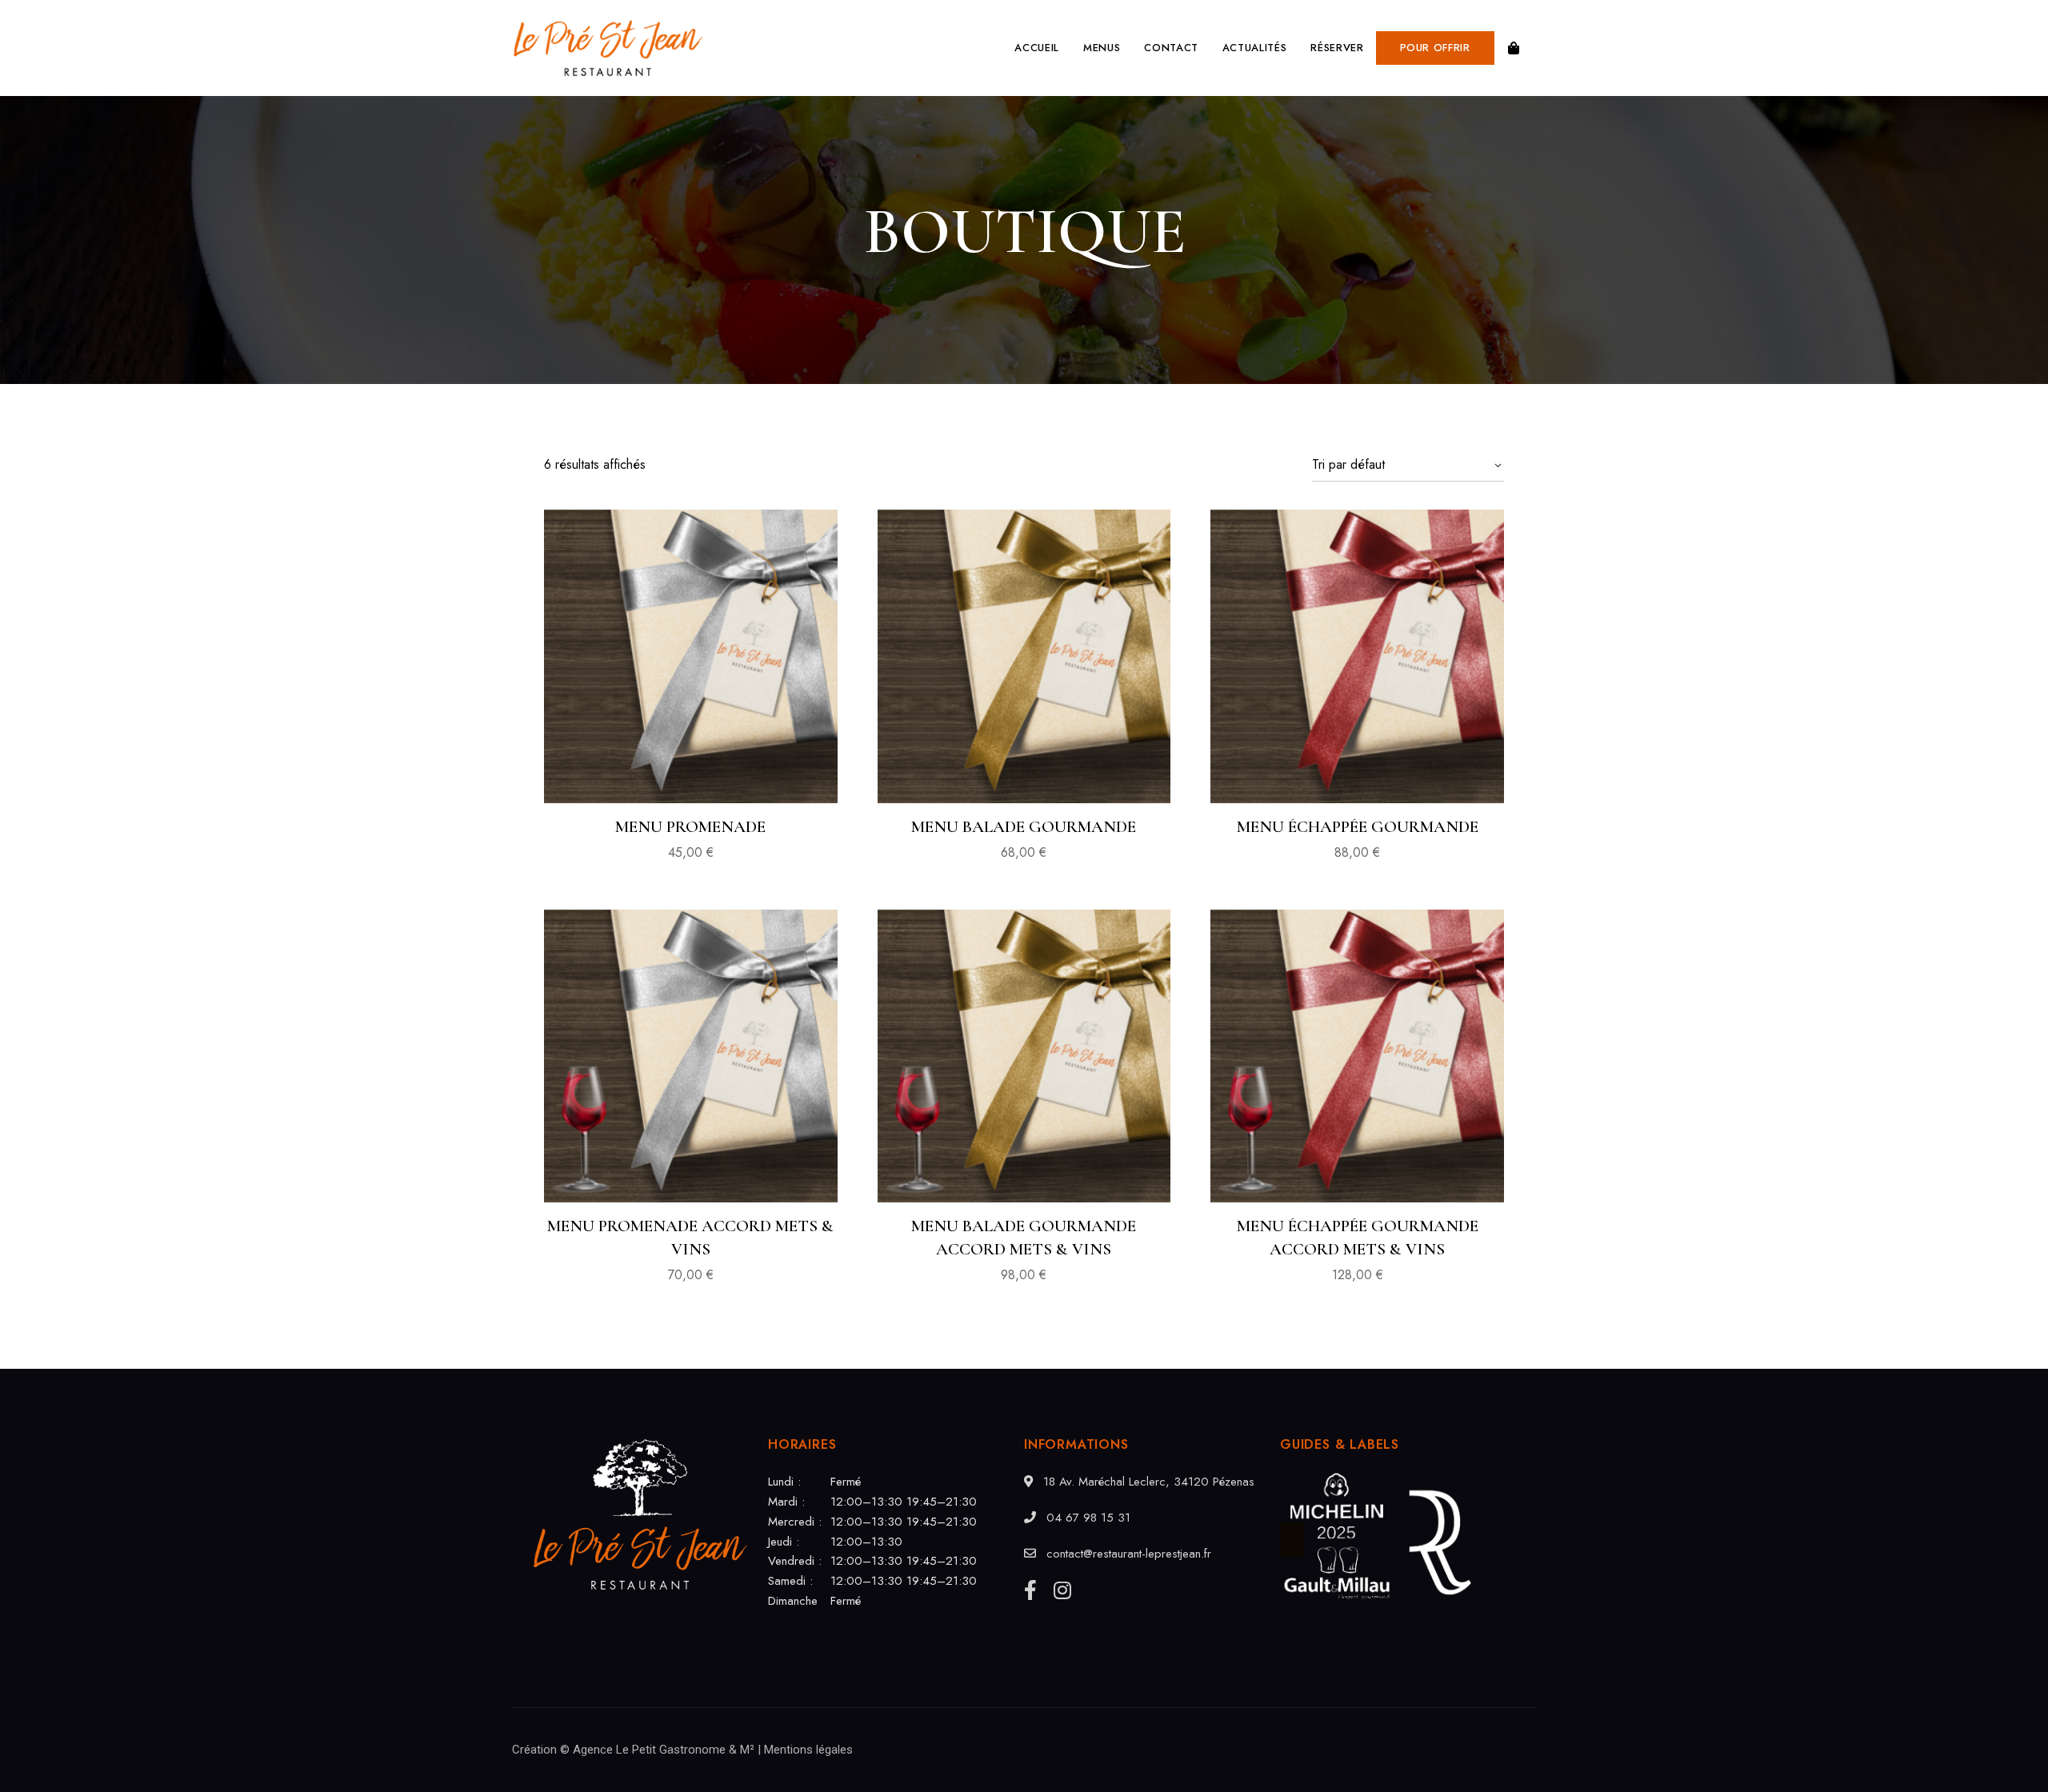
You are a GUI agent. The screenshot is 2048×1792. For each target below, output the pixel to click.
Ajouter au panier (691, 765)
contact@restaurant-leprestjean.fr (1127, 1554)
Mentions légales (808, 1750)
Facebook (1030, 1590)
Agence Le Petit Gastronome (649, 1750)
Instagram (1062, 1590)
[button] (1435, 48)
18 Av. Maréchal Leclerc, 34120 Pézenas (1147, 1482)
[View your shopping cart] (1514, 48)
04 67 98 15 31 (1086, 1518)
